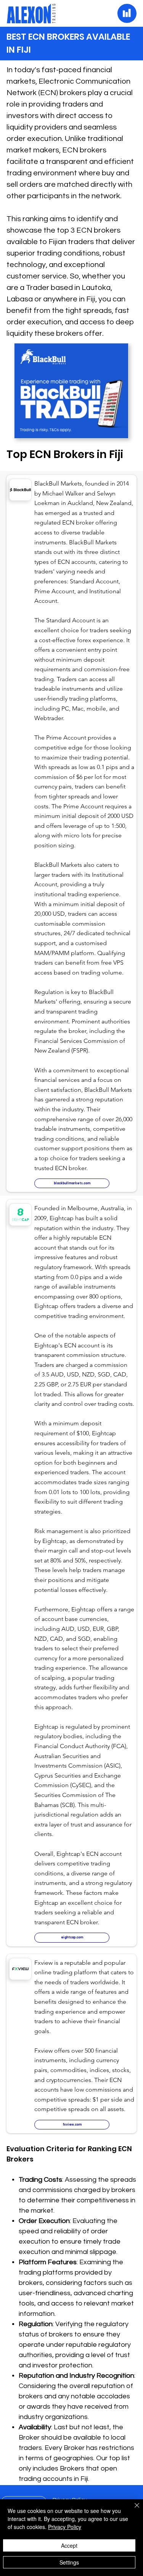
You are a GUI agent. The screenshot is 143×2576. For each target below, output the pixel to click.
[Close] (132, 2510)
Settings (69, 2562)
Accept (69, 2545)
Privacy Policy (65, 2527)
